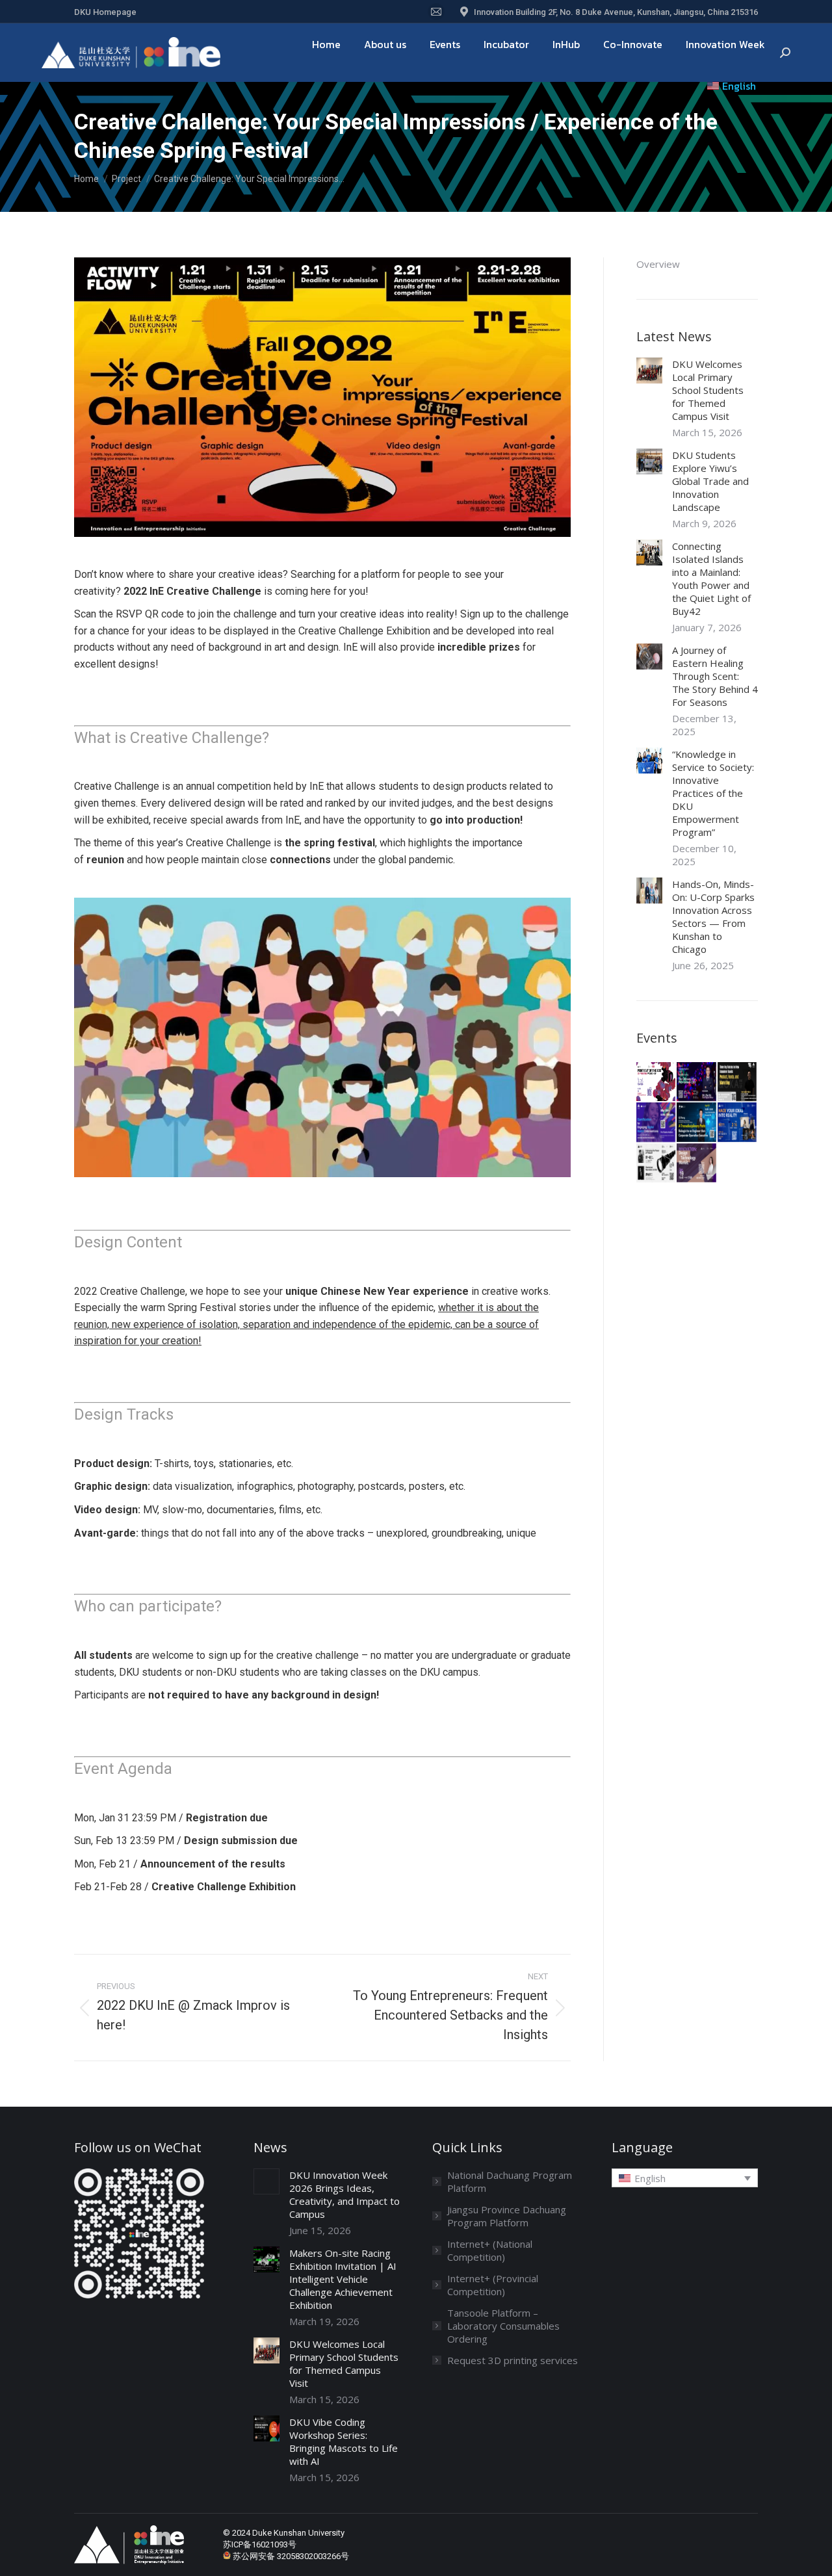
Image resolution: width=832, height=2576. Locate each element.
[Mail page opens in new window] (436, 12)
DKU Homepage (105, 12)
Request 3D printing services (513, 2360)
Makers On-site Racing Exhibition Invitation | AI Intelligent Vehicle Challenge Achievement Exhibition (343, 2279)
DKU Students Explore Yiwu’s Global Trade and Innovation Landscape (710, 481)
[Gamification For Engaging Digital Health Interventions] (656, 1123)
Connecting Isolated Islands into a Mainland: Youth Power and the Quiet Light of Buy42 (711, 579)
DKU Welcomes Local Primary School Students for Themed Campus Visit (708, 390)
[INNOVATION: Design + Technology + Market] (697, 1164)
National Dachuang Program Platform (510, 2181)
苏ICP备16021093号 (260, 2544)
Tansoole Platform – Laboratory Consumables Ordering (503, 2326)
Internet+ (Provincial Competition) (493, 2285)
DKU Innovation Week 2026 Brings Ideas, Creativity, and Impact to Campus (344, 2194)
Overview (658, 264)
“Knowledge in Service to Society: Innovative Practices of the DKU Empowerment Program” (713, 793)
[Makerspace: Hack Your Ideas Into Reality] (738, 1123)
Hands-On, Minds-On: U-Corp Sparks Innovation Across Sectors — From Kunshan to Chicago (713, 917)
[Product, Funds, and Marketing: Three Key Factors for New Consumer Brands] (738, 1082)
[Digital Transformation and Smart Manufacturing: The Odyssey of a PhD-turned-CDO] (697, 1082)
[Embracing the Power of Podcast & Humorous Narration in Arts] (656, 1164)
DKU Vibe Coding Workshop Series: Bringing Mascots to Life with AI (344, 2441)
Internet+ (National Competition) (490, 2250)
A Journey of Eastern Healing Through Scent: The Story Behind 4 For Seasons (715, 676)
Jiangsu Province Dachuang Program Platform (507, 2216)
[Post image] (649, 371)
